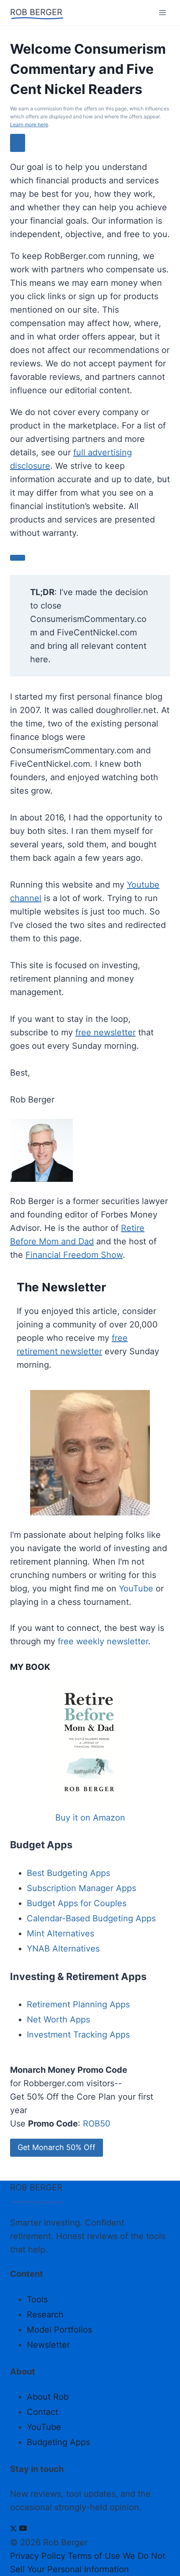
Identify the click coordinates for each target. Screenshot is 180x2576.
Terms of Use (94, 2556)
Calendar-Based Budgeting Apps (91, 1918)
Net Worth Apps (58, 2020)
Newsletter (48, 2345)
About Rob (48, 2397)
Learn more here (29, 124)
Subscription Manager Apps (81, 1888)
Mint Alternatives (60, 1933)
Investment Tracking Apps (78, 2035)
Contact (42, 2412)
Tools (37, 2299)
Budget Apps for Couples (77, 1903)
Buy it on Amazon (90, 1818)
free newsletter (105, 1032)
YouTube (136, 1588)
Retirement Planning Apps (78, 2004)
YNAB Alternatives (63, 1949)
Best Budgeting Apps (68, 1873)
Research (45, 2315)
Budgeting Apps (58, 2442)
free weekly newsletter (103, 1641)
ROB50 (97, 2124)
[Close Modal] (18, 143)
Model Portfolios (59, 2330)
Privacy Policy (38, 2556)
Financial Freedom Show (74, 1255)
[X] (13, 2529)
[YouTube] (23, 2529)
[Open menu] (162, 12)
